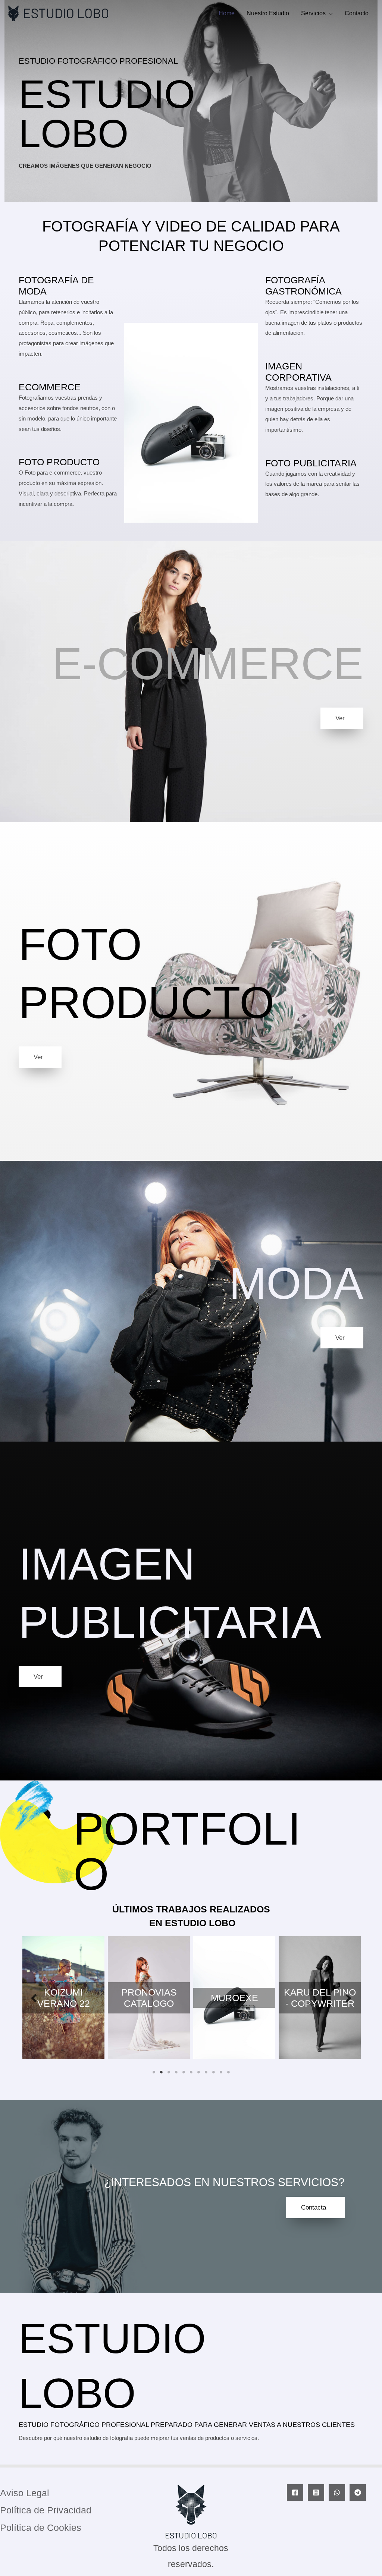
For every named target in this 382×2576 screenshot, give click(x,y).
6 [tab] (191, 2072)
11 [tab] (228, 2072)
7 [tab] (198, 2072)
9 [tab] (213, 2072)
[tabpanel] (64, 1998)
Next (348, 1998)
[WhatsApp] (337, 2492)
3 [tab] (169, 2072)
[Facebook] (295, 2492)
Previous (34, 1998)
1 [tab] (154, 2072)
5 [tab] (184, 2072)
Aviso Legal (25, 2493)
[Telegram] (358, 2492)
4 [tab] (176, 2072)
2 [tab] (161, 2072)
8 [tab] (206, 2072)
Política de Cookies (41, 2528)
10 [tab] (221, 2072)
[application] (329, 13)
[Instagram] (316, 2492)
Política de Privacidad (46, 2510)
